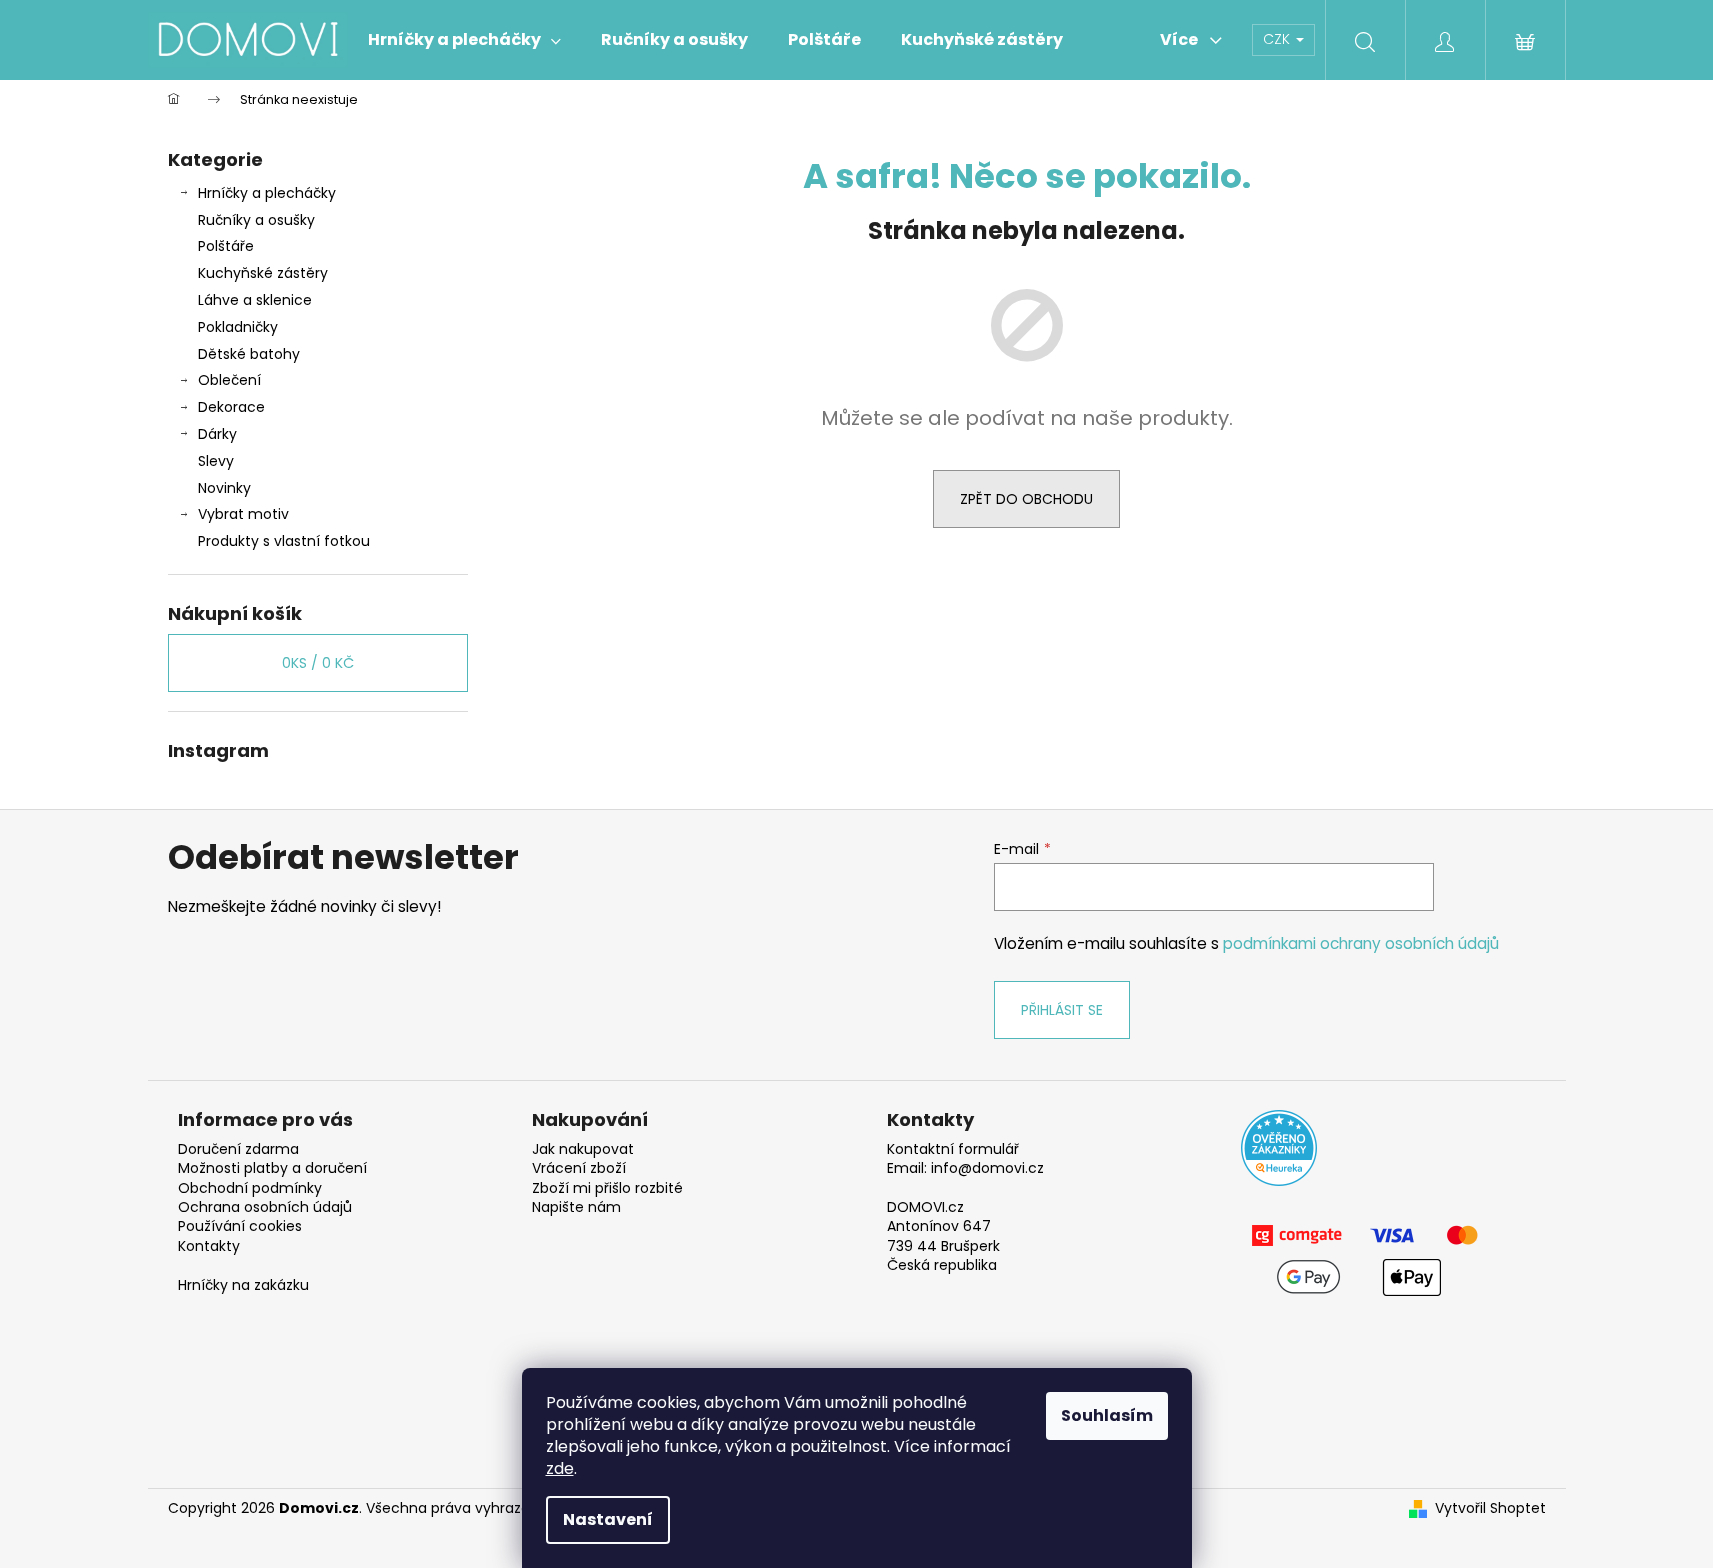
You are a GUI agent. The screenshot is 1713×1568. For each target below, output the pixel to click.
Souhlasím (1107, 1415)
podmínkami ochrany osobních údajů (1361, 943)
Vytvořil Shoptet (1490, 1508)
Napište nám (576, 1207)
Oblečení (229, 380)
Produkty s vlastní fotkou (284, 541)
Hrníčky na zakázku (243, 1285)
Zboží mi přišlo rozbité (607, 1188)
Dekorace (231, 407)
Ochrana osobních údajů (265, 1207)
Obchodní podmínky (250, 1188)
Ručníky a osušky (256, 220)
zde (560, 1468)
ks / (318, 663)
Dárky (217, 434)
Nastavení (608, 1519)
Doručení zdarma (238, 1149)
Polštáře (226, 246)
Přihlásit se (1062, 1010)
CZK (1278, 39)
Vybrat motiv (243, 514)
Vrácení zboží (579, 1168)
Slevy (216, 461)
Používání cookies (240, 1226)
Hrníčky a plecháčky (267, 193)
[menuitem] (464, 40)
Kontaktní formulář (953, 1149)
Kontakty (209, 1246)
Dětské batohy (249, 354)
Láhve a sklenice (255, 300)
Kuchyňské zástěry (263, 273)
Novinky (224, 488)
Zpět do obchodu (1026, 499)
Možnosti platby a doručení (272, 1168)
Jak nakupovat (583, 1149)
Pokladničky (238, 327)
